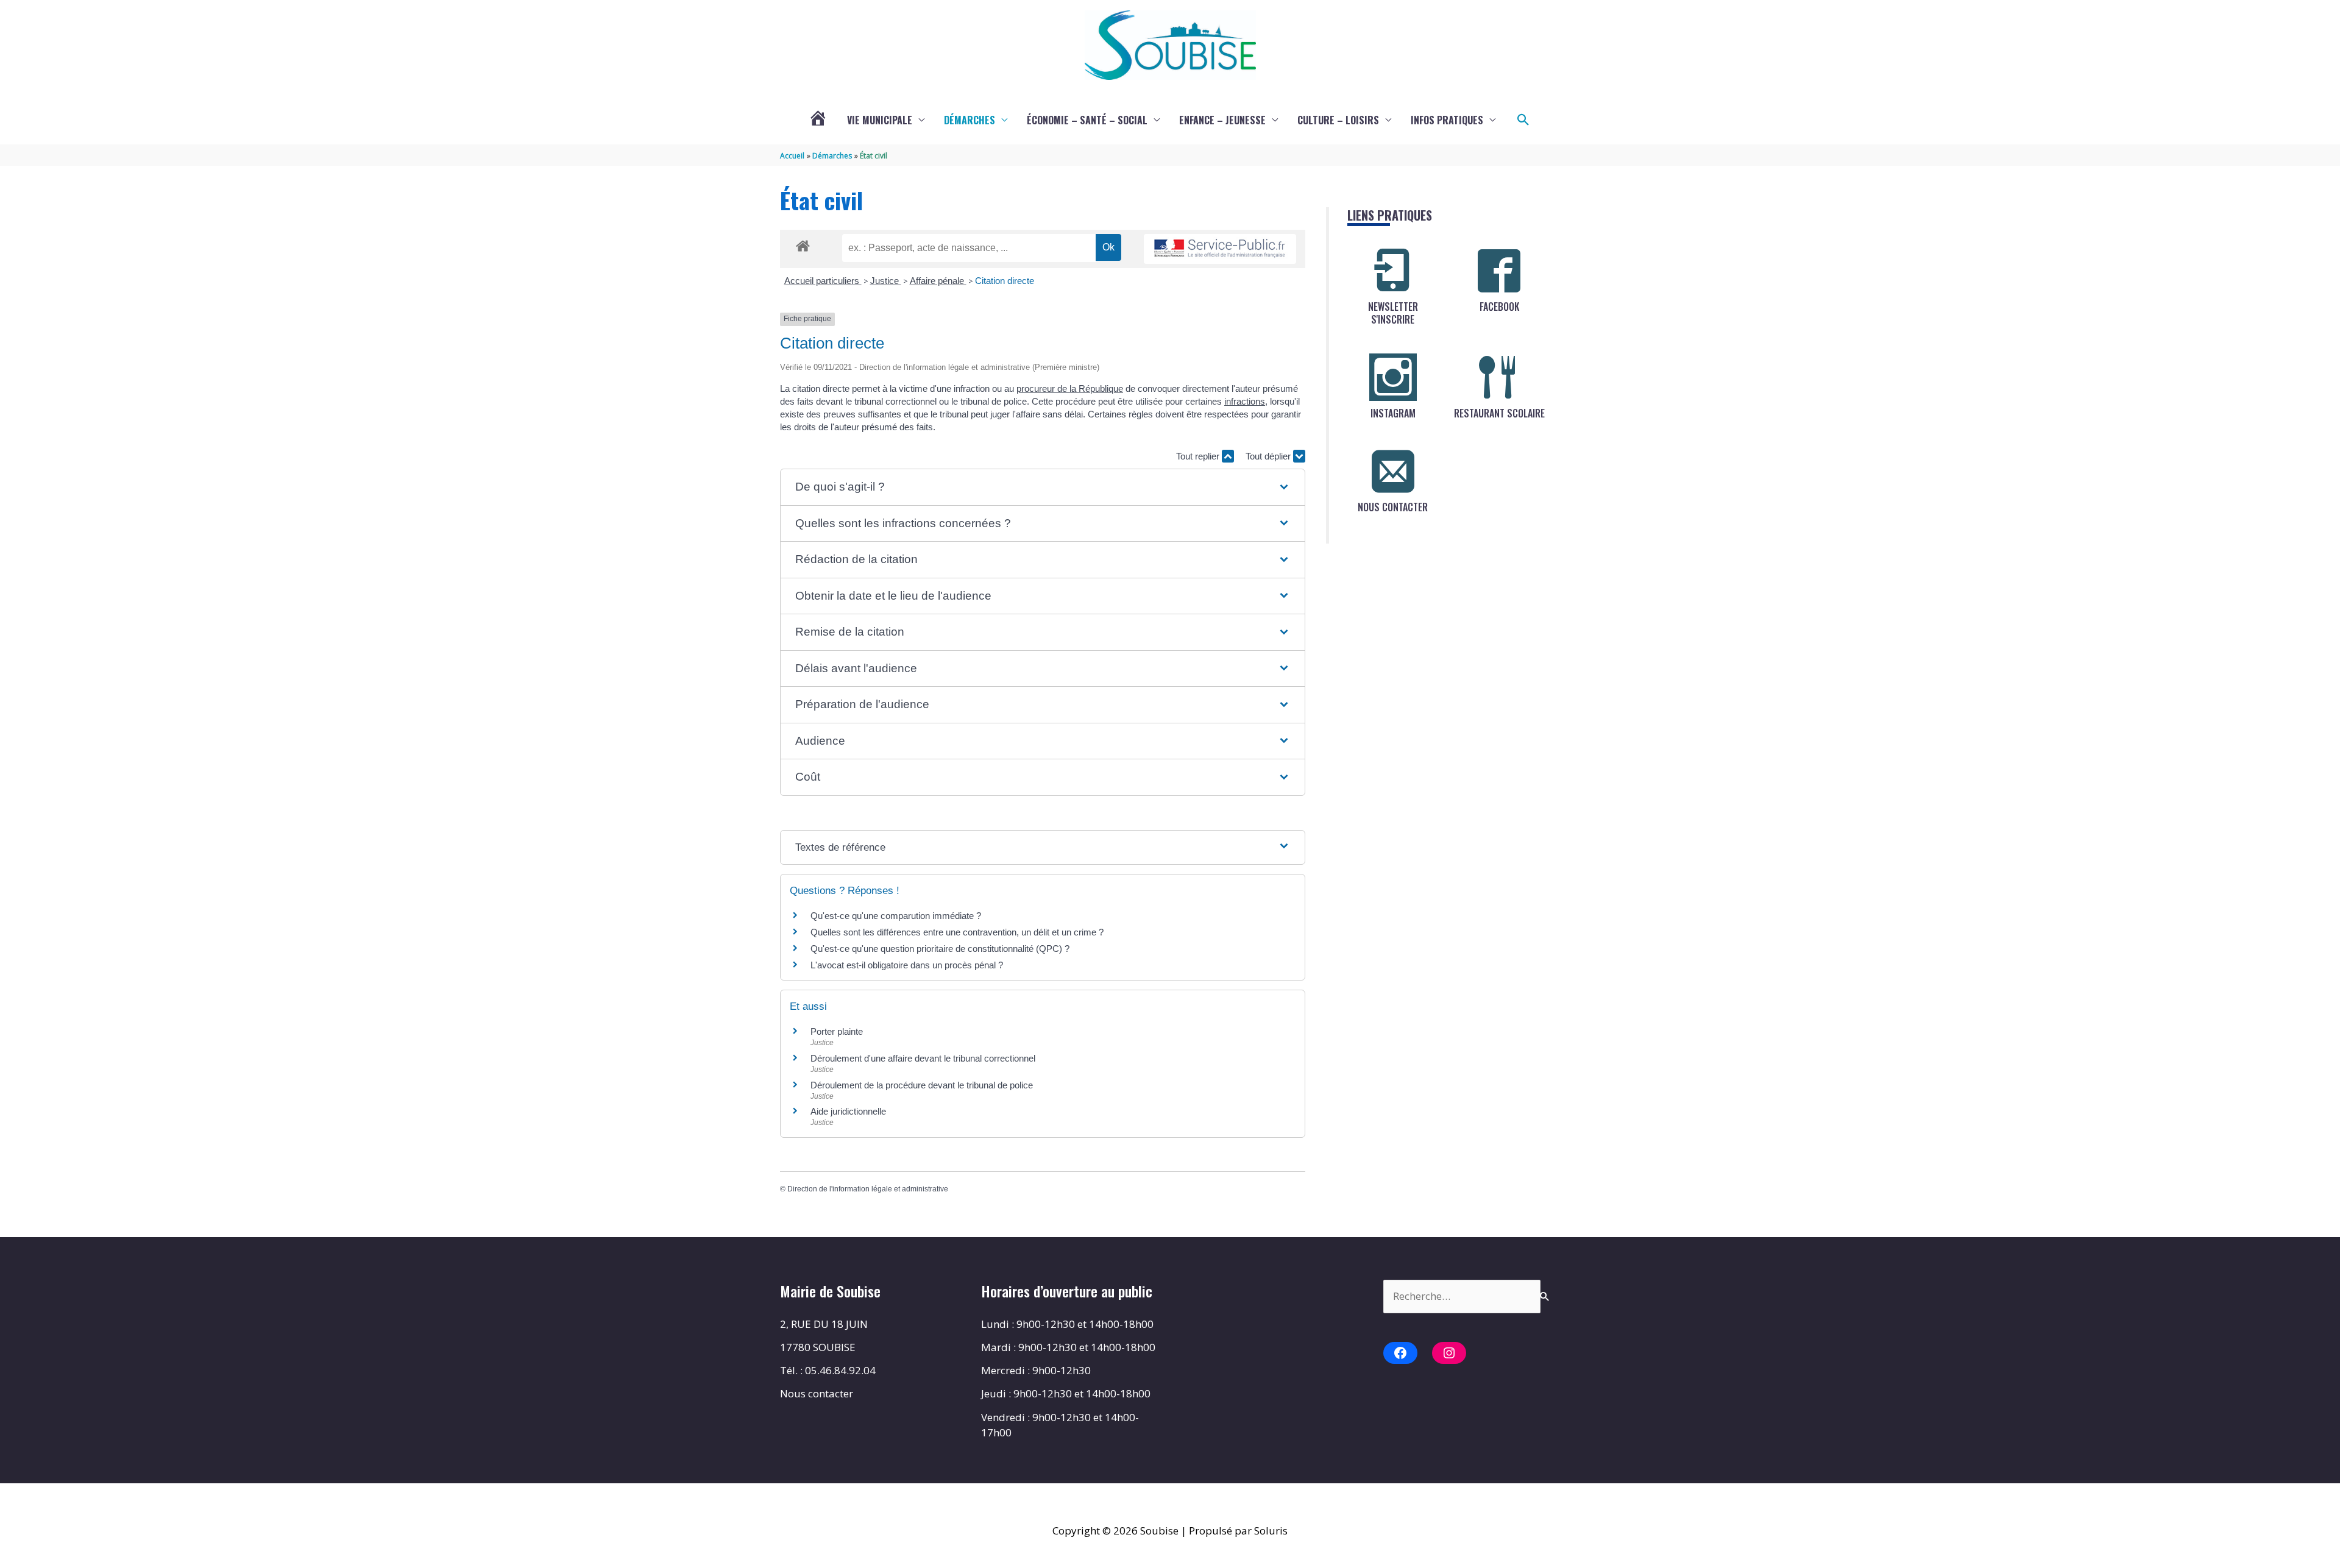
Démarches (970, 120)
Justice (886, 281)
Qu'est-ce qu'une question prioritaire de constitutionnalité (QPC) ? (940, 949)
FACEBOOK (1499, 307)
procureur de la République (1070, 388)
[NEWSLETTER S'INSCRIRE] (1393, 271)
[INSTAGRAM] (1393, 377)
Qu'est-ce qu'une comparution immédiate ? (896, 916)
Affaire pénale (938, 281)
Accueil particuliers (823, 281)
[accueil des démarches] (803, 244)
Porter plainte (837, 1031)
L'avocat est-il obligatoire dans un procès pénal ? (907, 965)
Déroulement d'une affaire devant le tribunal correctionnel (923, 1058)
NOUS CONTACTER (1393, 507)
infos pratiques (1447, 120)
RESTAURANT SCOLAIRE (1499, 413)
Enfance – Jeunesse (1222, 120)
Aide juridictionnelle (848, 1111)
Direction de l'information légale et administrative (868, 1189)
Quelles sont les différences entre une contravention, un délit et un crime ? (957, 932)
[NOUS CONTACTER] (1393, 471)
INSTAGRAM (1393, 413)
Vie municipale (880, 120)
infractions (1245, 401)
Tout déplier (1269, 456)
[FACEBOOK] (1499, 271)
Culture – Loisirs (1338, 120)
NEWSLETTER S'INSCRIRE (1393, 313)
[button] (1523, 120)
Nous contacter (817, 1393)
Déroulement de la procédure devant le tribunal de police (922, 1085)
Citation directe (1005, 281)
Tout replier (1199, 456)
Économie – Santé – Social (1087, 120)
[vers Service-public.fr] (1220, 249)
